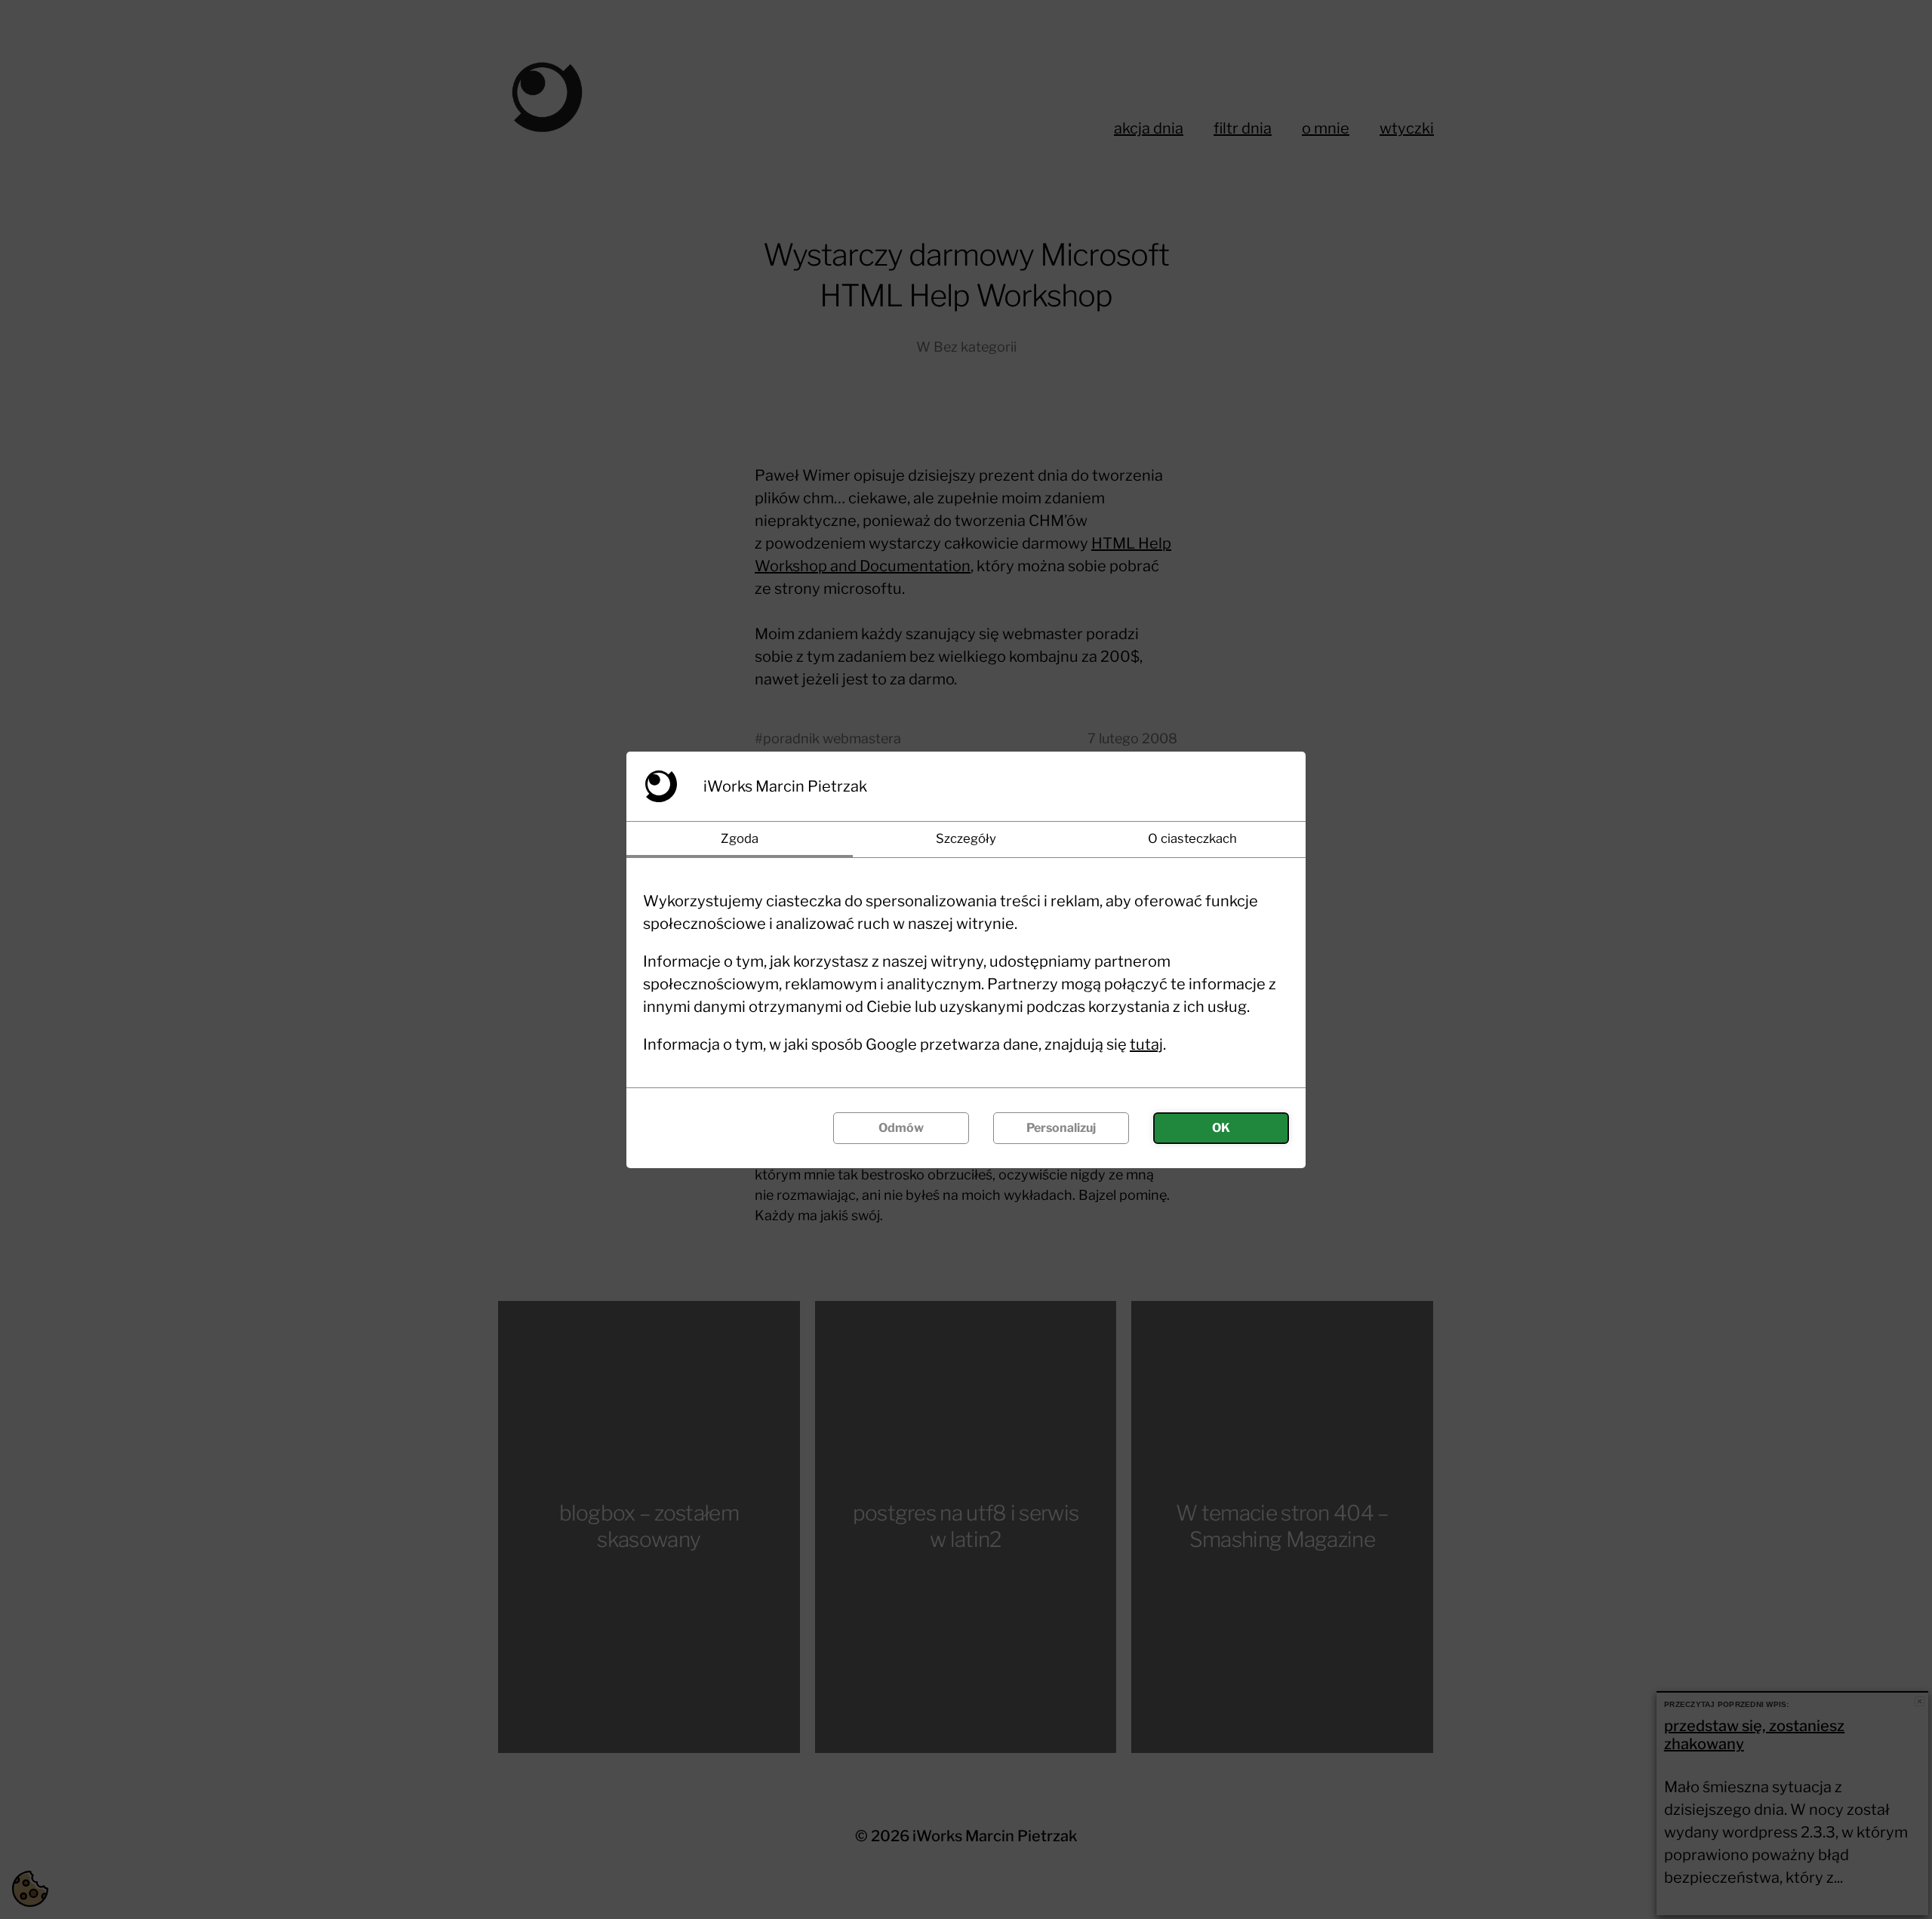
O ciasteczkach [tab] (1192, 838)
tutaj (1146, 1044)
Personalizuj (1061, 1128)
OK (1221, 1128)
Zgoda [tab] (740, 838)
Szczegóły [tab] (966, 838)
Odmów (901, 1128)
